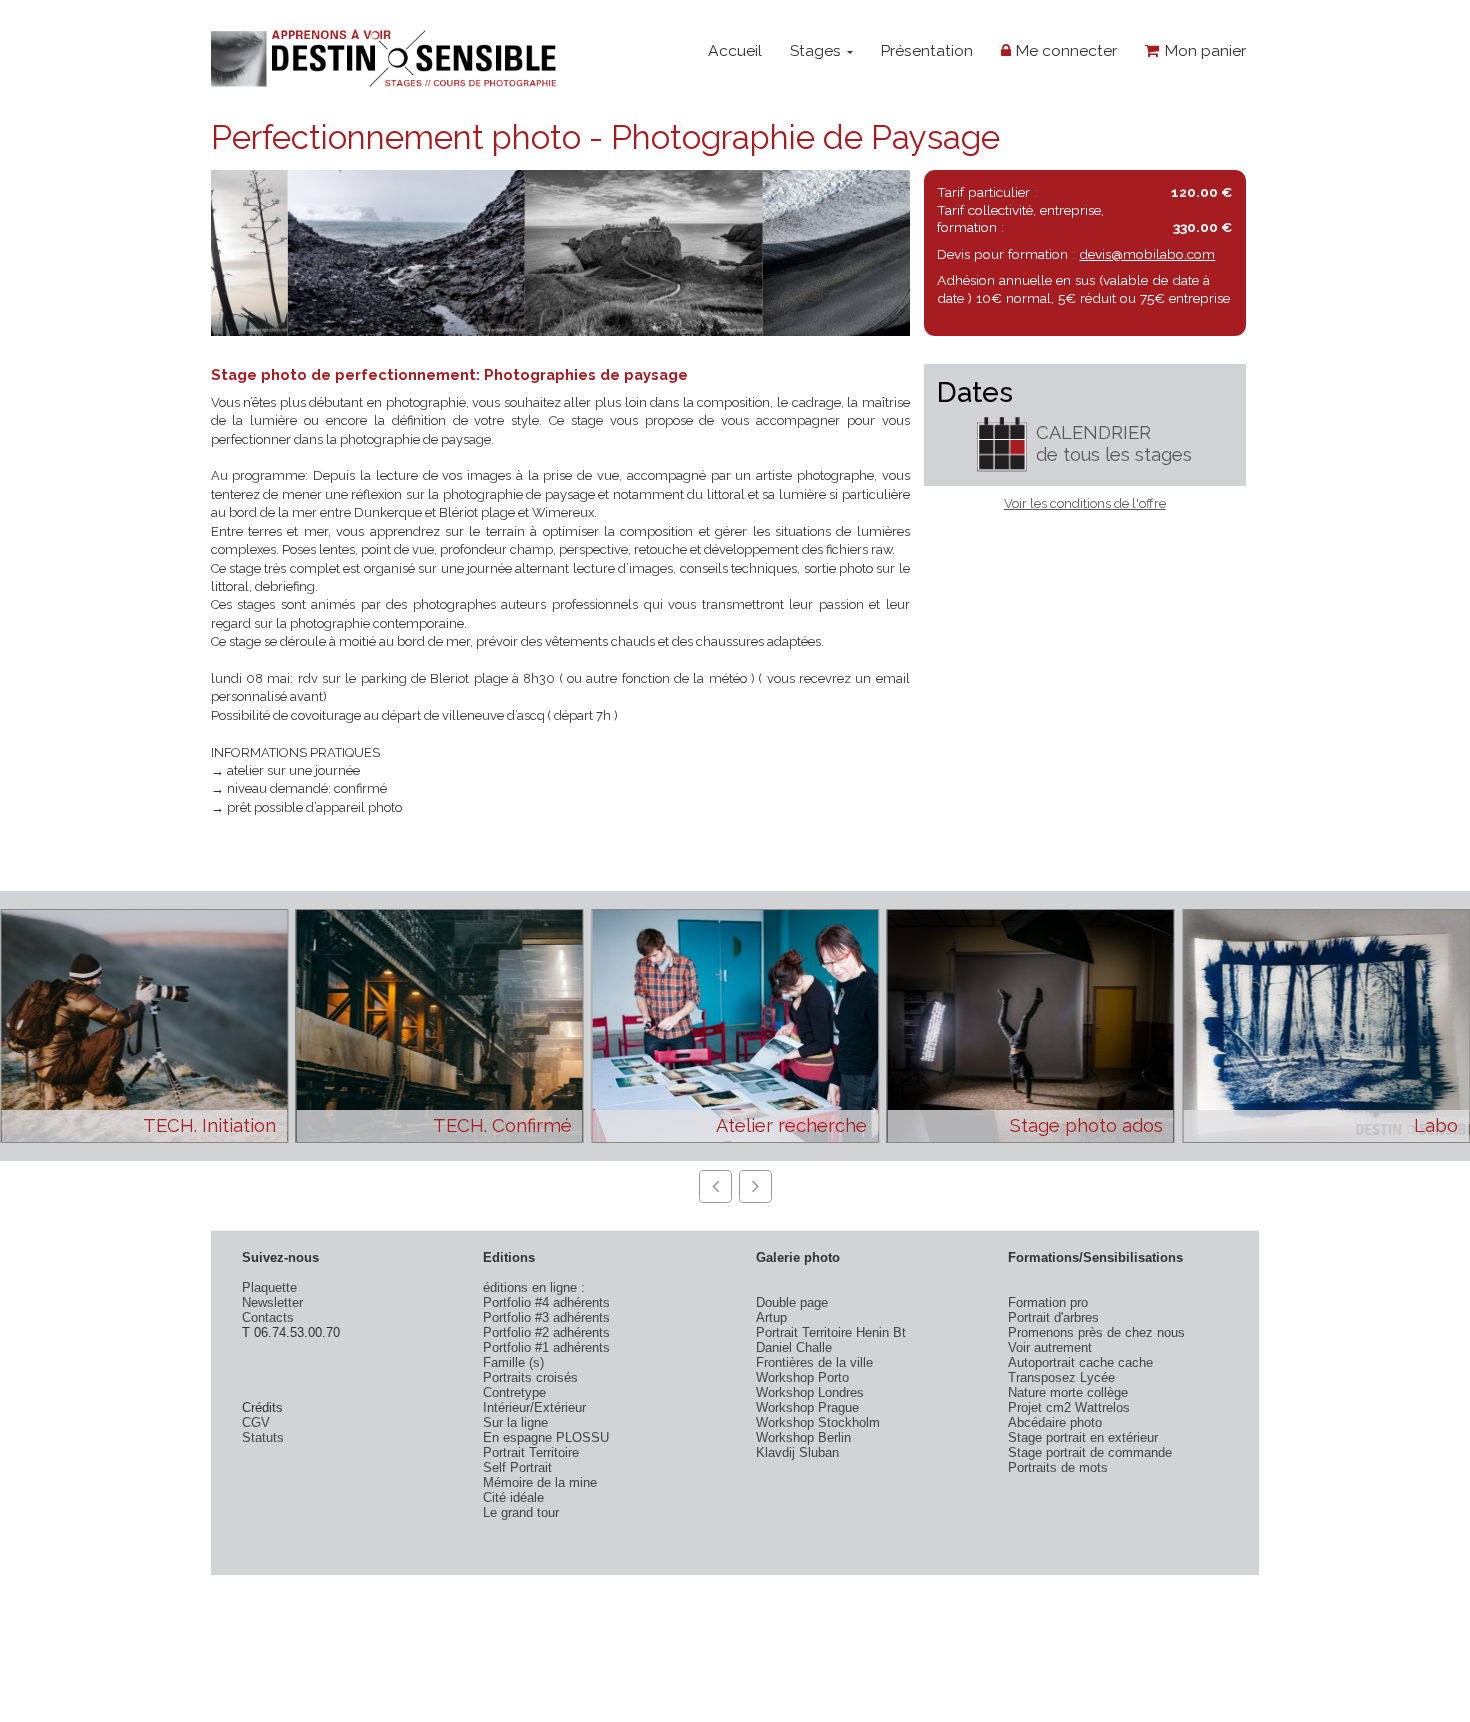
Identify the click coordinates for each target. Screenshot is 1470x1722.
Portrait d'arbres (1053, 1317)
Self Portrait (517, 1467)
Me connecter (1064, 50)
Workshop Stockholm (818, 1422)
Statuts (263, 1437)
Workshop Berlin (803, 1437)
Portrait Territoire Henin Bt (831, 1332)
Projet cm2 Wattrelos (1069, 1407)
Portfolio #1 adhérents (546, 1347)
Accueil (735, 50)
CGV (256, 1422)
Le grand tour (521, 1512)
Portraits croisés (530, 1377)
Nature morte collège (1068, 1392)
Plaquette (269, 1287)
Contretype (514, 1392)
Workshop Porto (802, 1377)
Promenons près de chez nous (1096, 1332)
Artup (771, 1317)
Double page (792, 1302)
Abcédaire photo (1055, 1422)
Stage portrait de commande (1090, 1452)
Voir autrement (1050, 1347)
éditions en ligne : (534, 1287)
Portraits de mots (1058, 1467)
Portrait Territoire (531, 1452)
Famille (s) (513, 1362)
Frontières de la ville (814, 1362)
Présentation (926, 50)
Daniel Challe (794, 1347)
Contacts (268, 1317)
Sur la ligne (515, 1422)
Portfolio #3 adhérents (546, 1317)
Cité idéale (513, 1497)
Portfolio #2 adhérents (546, 1332)
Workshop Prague (807, 1407)
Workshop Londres (810, 1392)
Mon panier (1203, 50)
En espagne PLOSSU (546, 1437)
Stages (817, 50)
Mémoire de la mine (540, 1482)
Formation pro (1048, 1302)
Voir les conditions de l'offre (1085, 503)
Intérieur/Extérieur (534, 1407)
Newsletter (272, 1302)
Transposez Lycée (1061, 1377)
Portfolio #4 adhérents (546, 1302)
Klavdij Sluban (797, 1452)
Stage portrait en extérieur (1083, 1437)
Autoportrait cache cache (1080, 1362)
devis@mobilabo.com (1147, 254)
